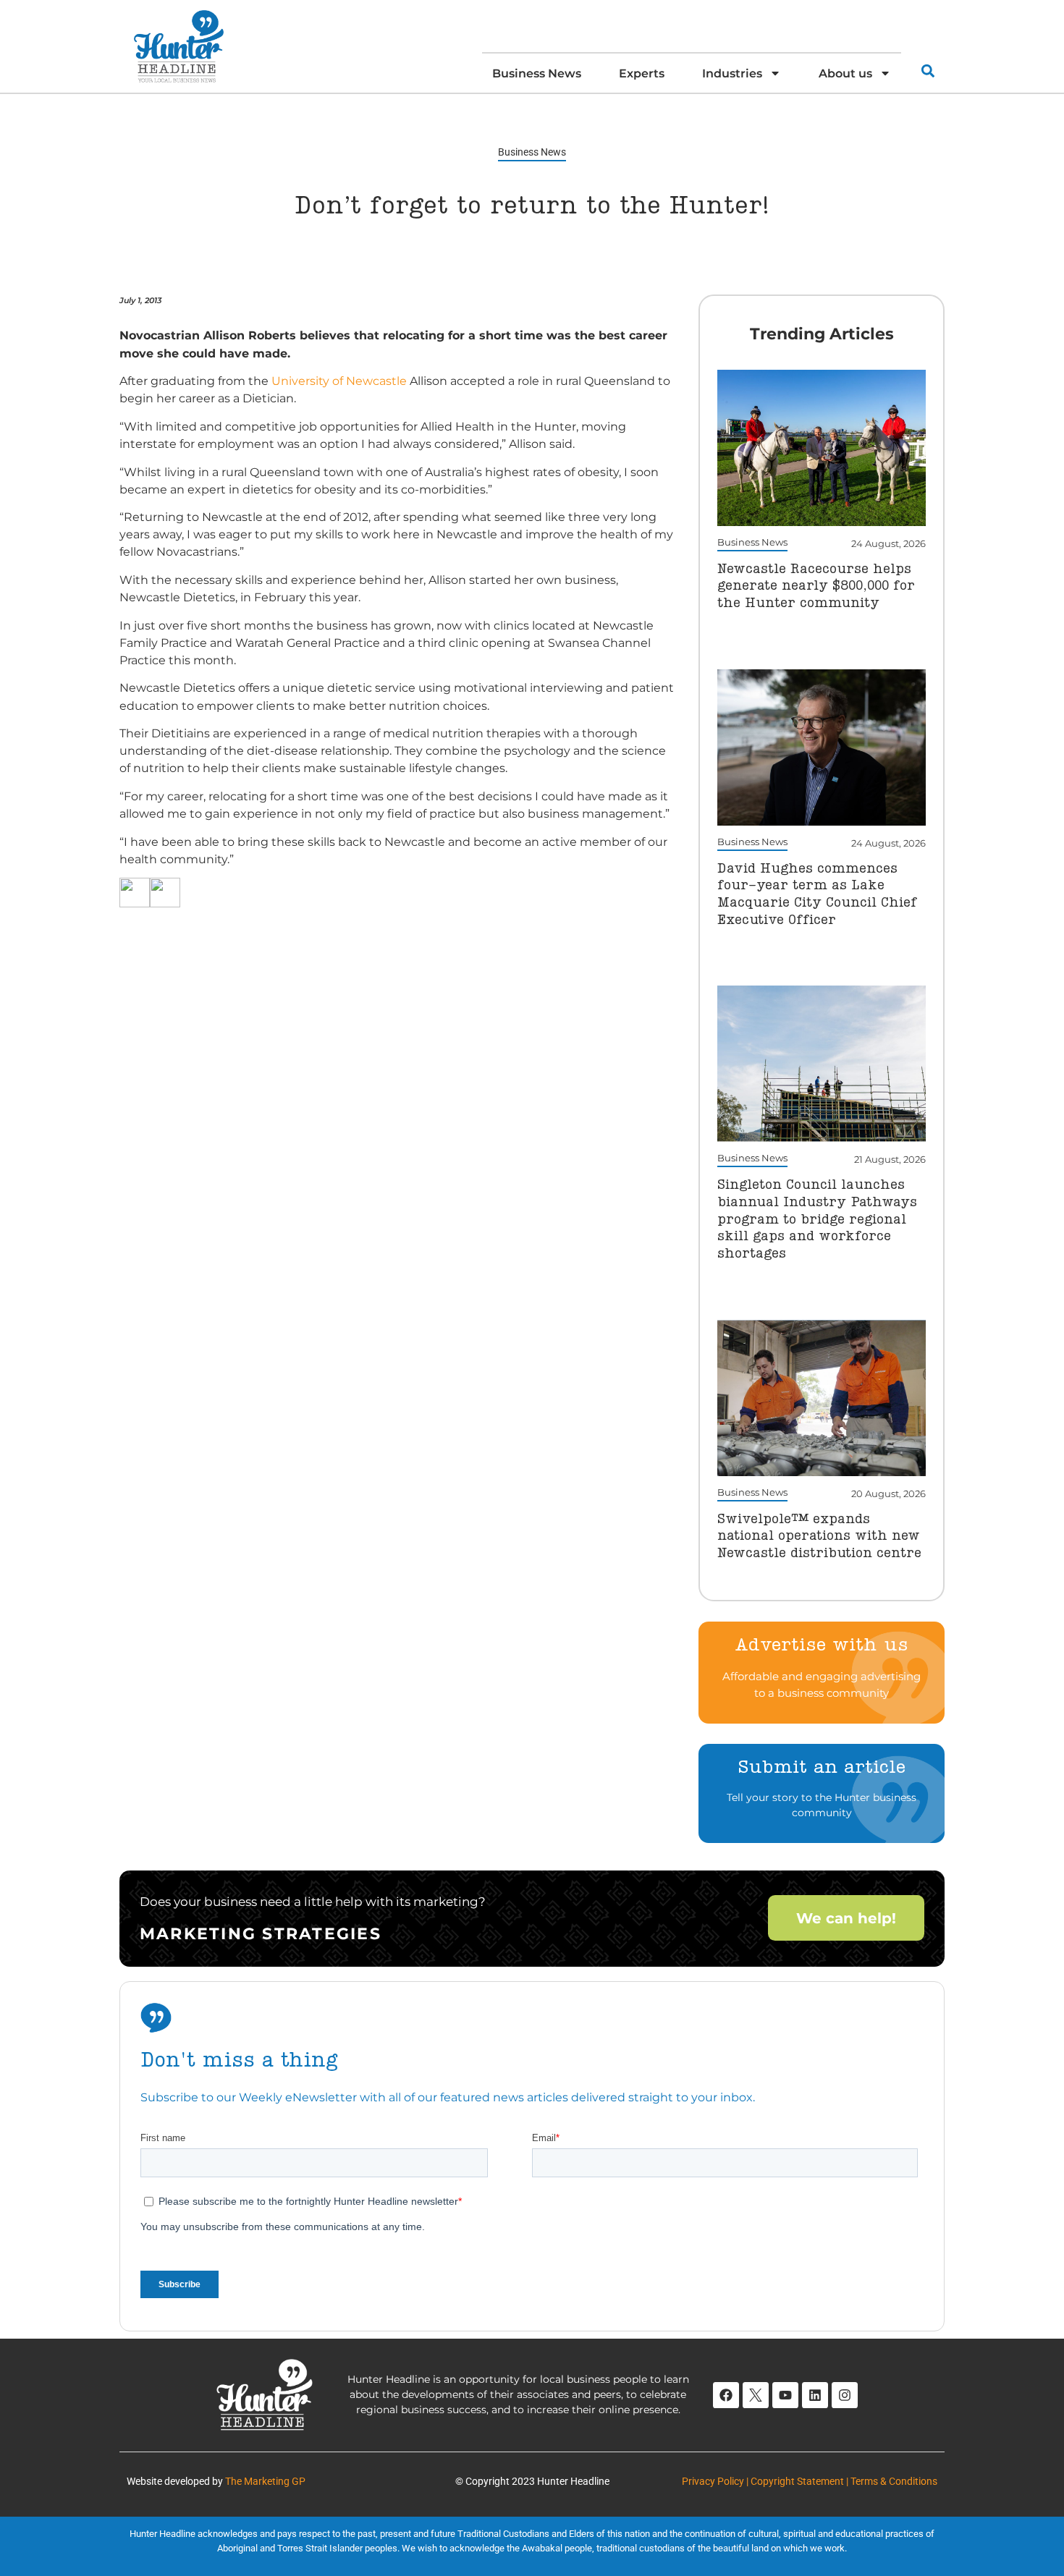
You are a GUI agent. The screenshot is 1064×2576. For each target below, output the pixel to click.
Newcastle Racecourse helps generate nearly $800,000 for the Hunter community (816, 586)
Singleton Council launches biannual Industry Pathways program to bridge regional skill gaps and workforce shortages (817, 1220)
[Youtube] (785, 2395)
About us (845, 73)
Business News (537, 73)
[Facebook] (726, 2395)
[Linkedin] (815, 2395)
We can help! (846, 1918)
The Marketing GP (265, 2481)
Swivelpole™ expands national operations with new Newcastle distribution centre (819, 1537)
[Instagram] (845, 2395)
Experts (642, 73)
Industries (732, 73)
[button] (928, 71)
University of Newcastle (339, 381)
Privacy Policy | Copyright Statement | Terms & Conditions (810, 2481)
